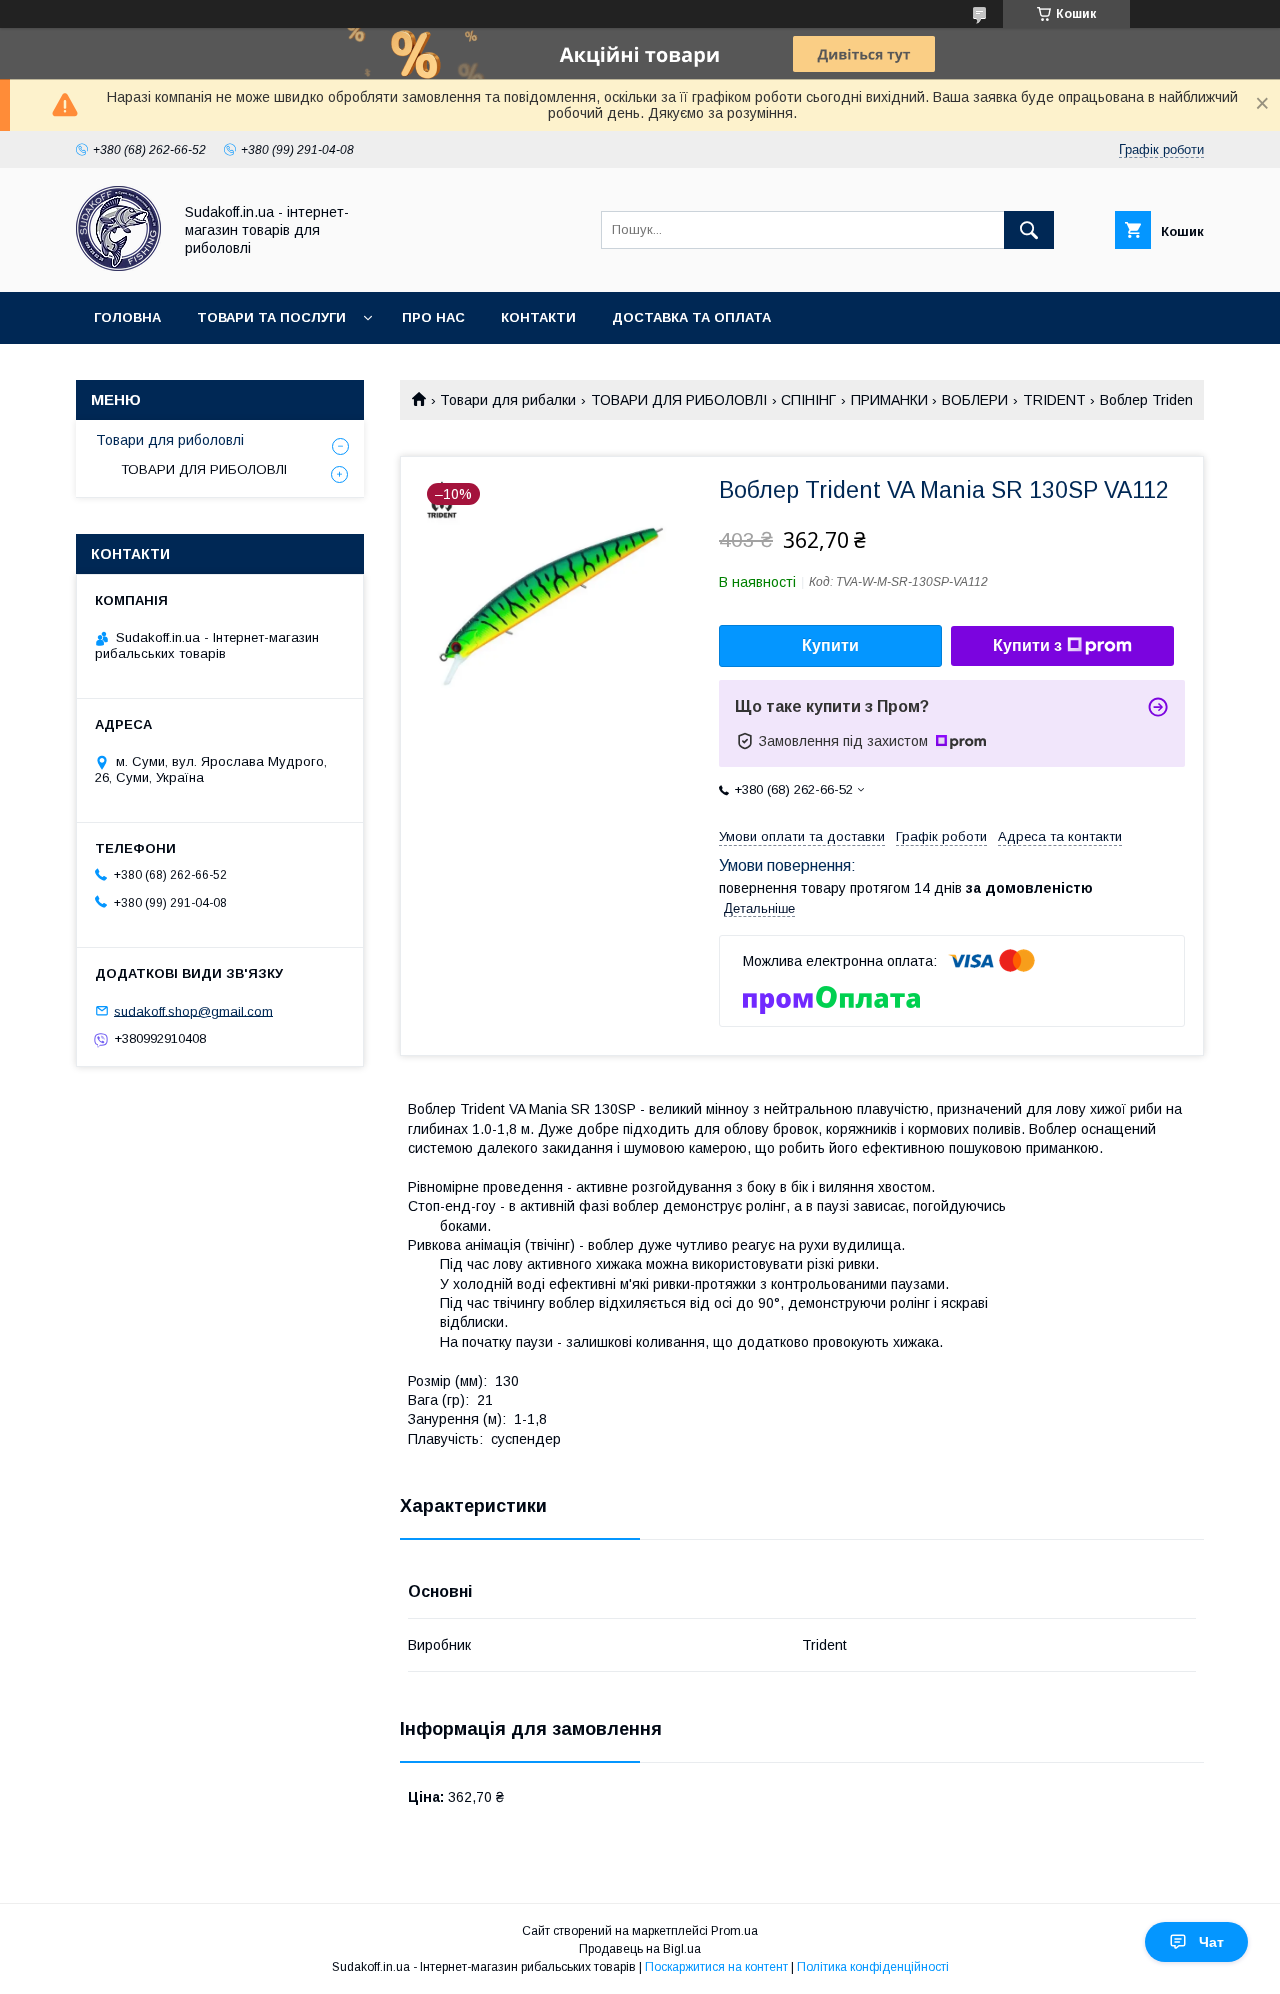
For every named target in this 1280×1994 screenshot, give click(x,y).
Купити (830, 645)
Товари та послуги (271, 317)
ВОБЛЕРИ (975, 400)
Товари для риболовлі (170, 440)
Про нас (433, 317)
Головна (127, 317)
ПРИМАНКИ (889, 400)
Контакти (538, 317)
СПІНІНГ (808, 400)
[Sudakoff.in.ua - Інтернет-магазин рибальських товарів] (118, 266)
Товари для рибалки (508, 400)
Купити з (1027, 645)
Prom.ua (734, 1931)
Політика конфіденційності (873, 1967)
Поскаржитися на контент (716, 1967)
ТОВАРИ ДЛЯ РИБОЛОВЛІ (679, 400)
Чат (1211, 1942)
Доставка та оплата (691, 317)
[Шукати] (1029, 230)
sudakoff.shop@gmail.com (193, 1010)
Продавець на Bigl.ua (640, 1949)
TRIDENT (1054, 400)
